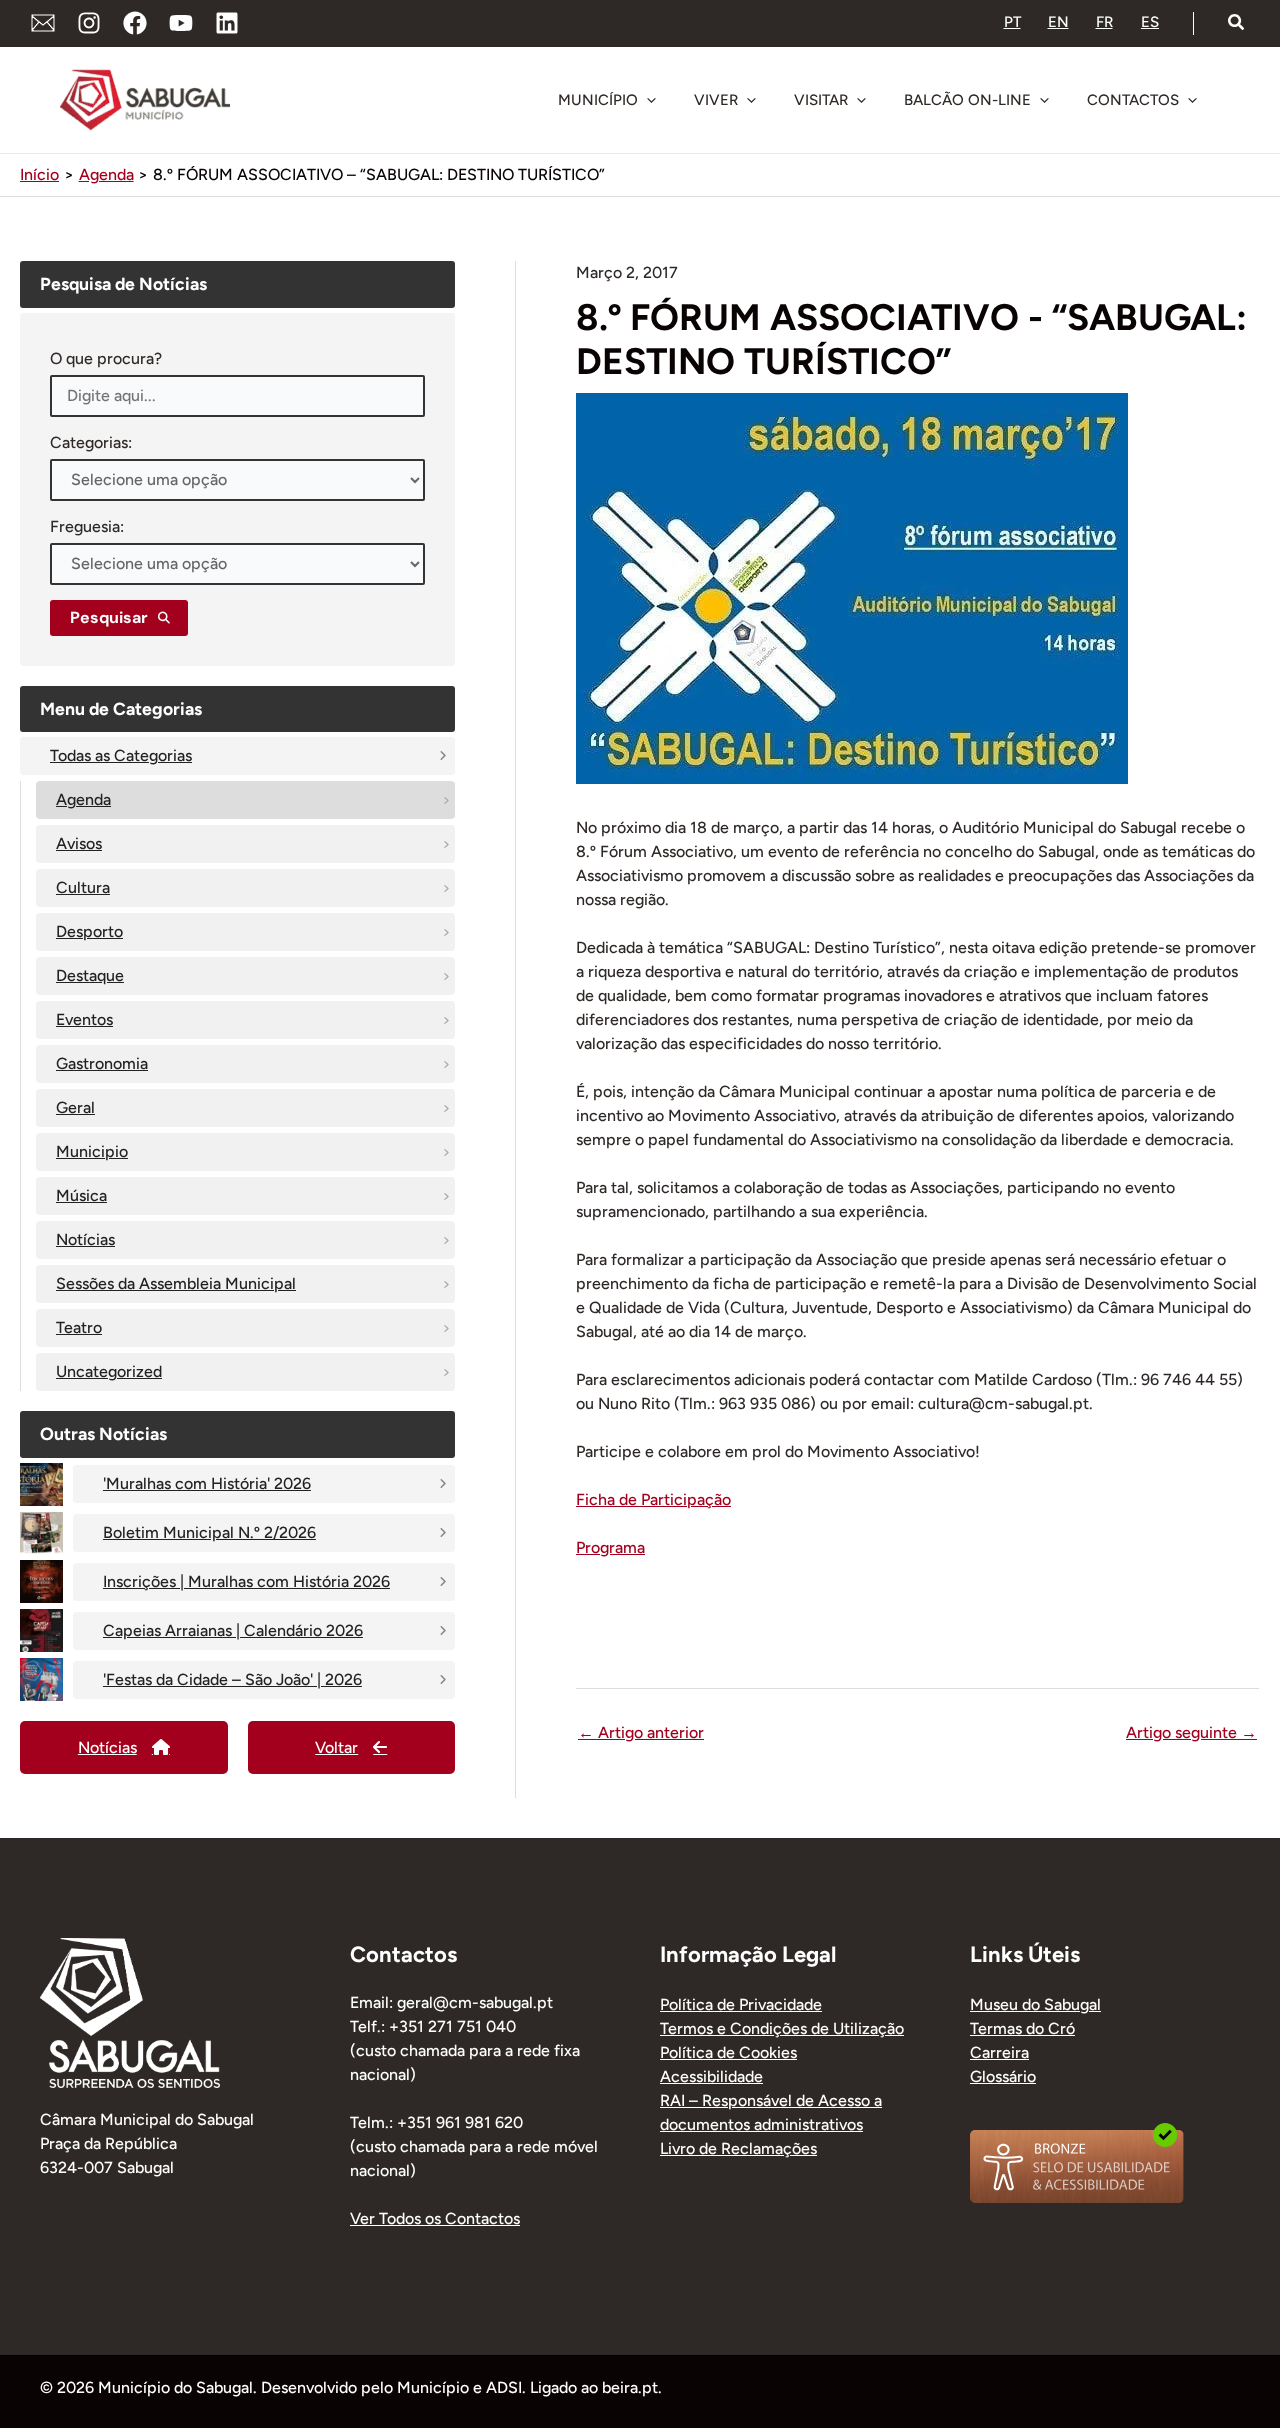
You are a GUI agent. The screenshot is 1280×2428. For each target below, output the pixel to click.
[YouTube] (181, 23)
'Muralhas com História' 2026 (207, 1483)
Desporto (89, 931)
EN (1058, 22)
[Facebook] (135, 23)
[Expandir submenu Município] (651, 100)
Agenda (83, 799)
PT (1012, 22)
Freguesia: (87, 526)
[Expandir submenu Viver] (751, 100)
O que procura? (106, 358)
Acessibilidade (711, 2076)
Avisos (79, 843)
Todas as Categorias (121, 755)
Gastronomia (102, 1063)
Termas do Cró (1022, 2028)
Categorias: (91, 442)
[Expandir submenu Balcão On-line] (1044, 100)
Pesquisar (109, 617)
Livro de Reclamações (738, 2148)
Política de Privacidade (741, 2004)
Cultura (83, 887)
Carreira (999, 2052)
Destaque (90, 975)
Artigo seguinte (1191, 1733)
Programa (610, 1547)
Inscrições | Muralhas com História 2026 (246, 1581)
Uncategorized (109, 1371)
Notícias (85, 1239)
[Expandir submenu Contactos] (1192, 100)
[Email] (43, 23)
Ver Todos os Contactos (435, 2218)
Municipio (92, 1151)
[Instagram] (89, 23)
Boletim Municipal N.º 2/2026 (209, 1532)
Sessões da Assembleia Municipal (176, 1283)
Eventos (84, 1019)
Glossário (1003, 2076)
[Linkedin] (227, 23)
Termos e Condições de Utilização (782, 2028)
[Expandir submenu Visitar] (861, 100)
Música (81, 1195)
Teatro (79, 1327)
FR (1104, 22)
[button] (1237, 23)
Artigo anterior (641, 1733)
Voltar (336, 1747)
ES (1150, 22)
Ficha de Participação (653, 1499)
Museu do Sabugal (1035, 2004)
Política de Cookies (728, 2052)
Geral (75, 1107)
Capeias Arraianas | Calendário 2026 (233, 1630)
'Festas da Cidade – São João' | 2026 (232, 1679)
